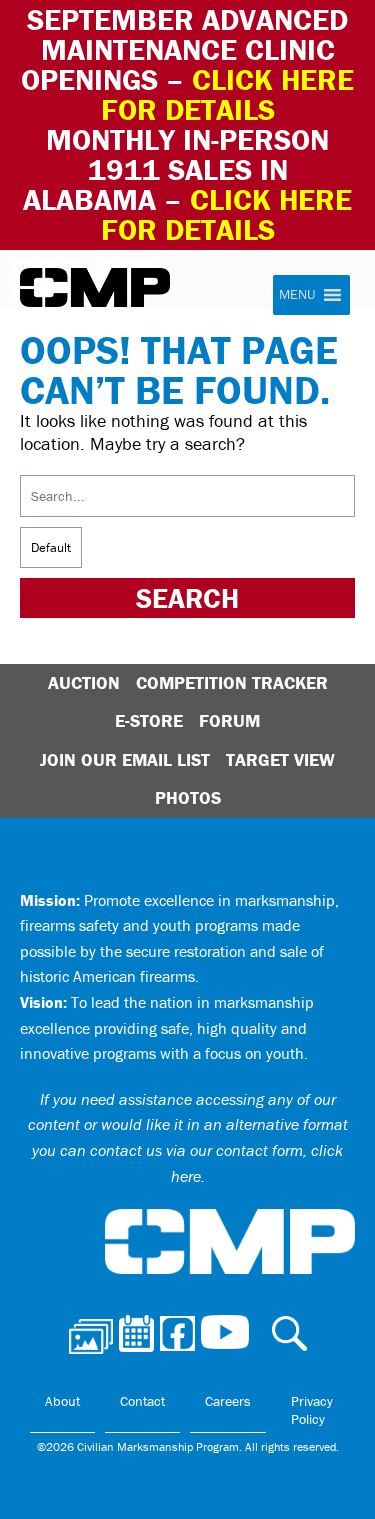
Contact (142, 1401)
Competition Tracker (232, 682)
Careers (228, 1401)
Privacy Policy (312, 1410)
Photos (188, 797)
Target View (280, 759)
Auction (84, 682)
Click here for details (228, 94)
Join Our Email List (125, 759)
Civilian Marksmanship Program (95, 288)
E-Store (149, 720)
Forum (229, 720)
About (62, 1401)
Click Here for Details (227, 214)
